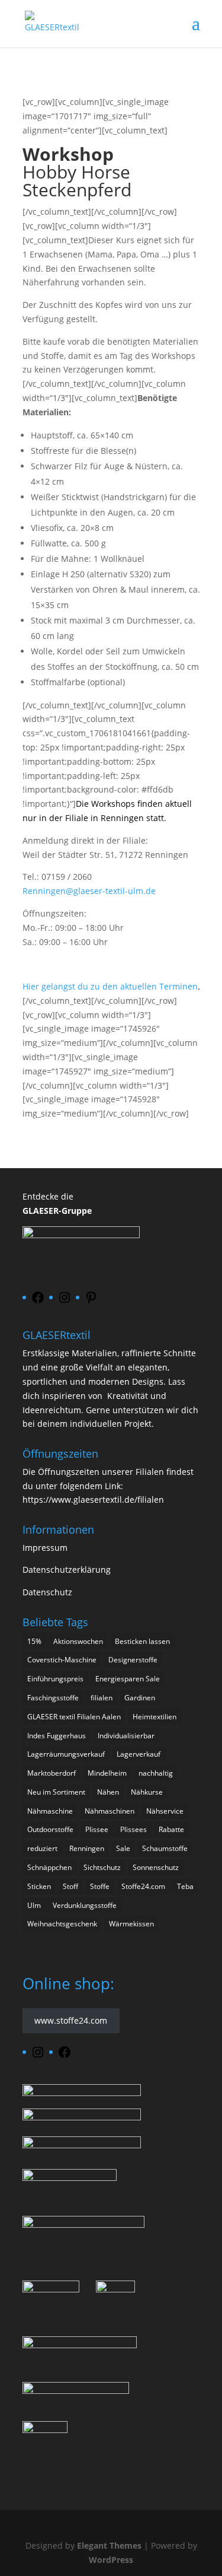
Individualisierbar (126, 1736)
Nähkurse (147, 1792)
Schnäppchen (49, 1867)
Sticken (39, 1886)
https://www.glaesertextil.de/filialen (93, 1500)
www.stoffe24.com (71, 2021)
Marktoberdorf (52, 1773)
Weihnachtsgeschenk (62, 1924)
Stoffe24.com (143, 1886)
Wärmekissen (131, 1924)
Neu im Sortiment (56, 1792)
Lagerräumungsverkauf (66, 1754)
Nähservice (165, 1811)
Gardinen (140, 1698)
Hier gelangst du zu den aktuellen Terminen (111, 986)
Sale (123, 1848)
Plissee (97, 1829)
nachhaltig (156, 1773)
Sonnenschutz (156, 1867)
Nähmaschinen (110, 1811)
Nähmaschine (50, 1811)
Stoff (70, 1886)
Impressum (45, 1548)
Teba (185, 1886)
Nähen (108, 1792)
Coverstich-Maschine (62, 1660)
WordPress (111, 2560)
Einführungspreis (55, 1679)
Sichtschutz (102, 1867)
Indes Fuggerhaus (57, 1736)
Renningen (87, 1848)
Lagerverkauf (139, 1754)
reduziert (42, 1848)
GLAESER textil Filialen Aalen (74, 1717)
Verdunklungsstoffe (85, 1905)
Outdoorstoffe (50, 1829)
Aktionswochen (78, 1641)
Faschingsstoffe (53, 1698)
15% (34, 1641)
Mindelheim (107, 1773)
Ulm (34, 1905)
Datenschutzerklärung (67, 1570)
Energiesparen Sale (128, 1679)
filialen (102, 1698)
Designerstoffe (133, 1660)
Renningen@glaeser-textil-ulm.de (89, 891)
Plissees (133, 1829)
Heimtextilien (155, 1717)
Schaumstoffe (165, 1848)
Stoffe (100, 1886)
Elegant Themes (109, 2545)
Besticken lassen (142, 1641)
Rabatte (171, 1829)
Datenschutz (47, 1592)
